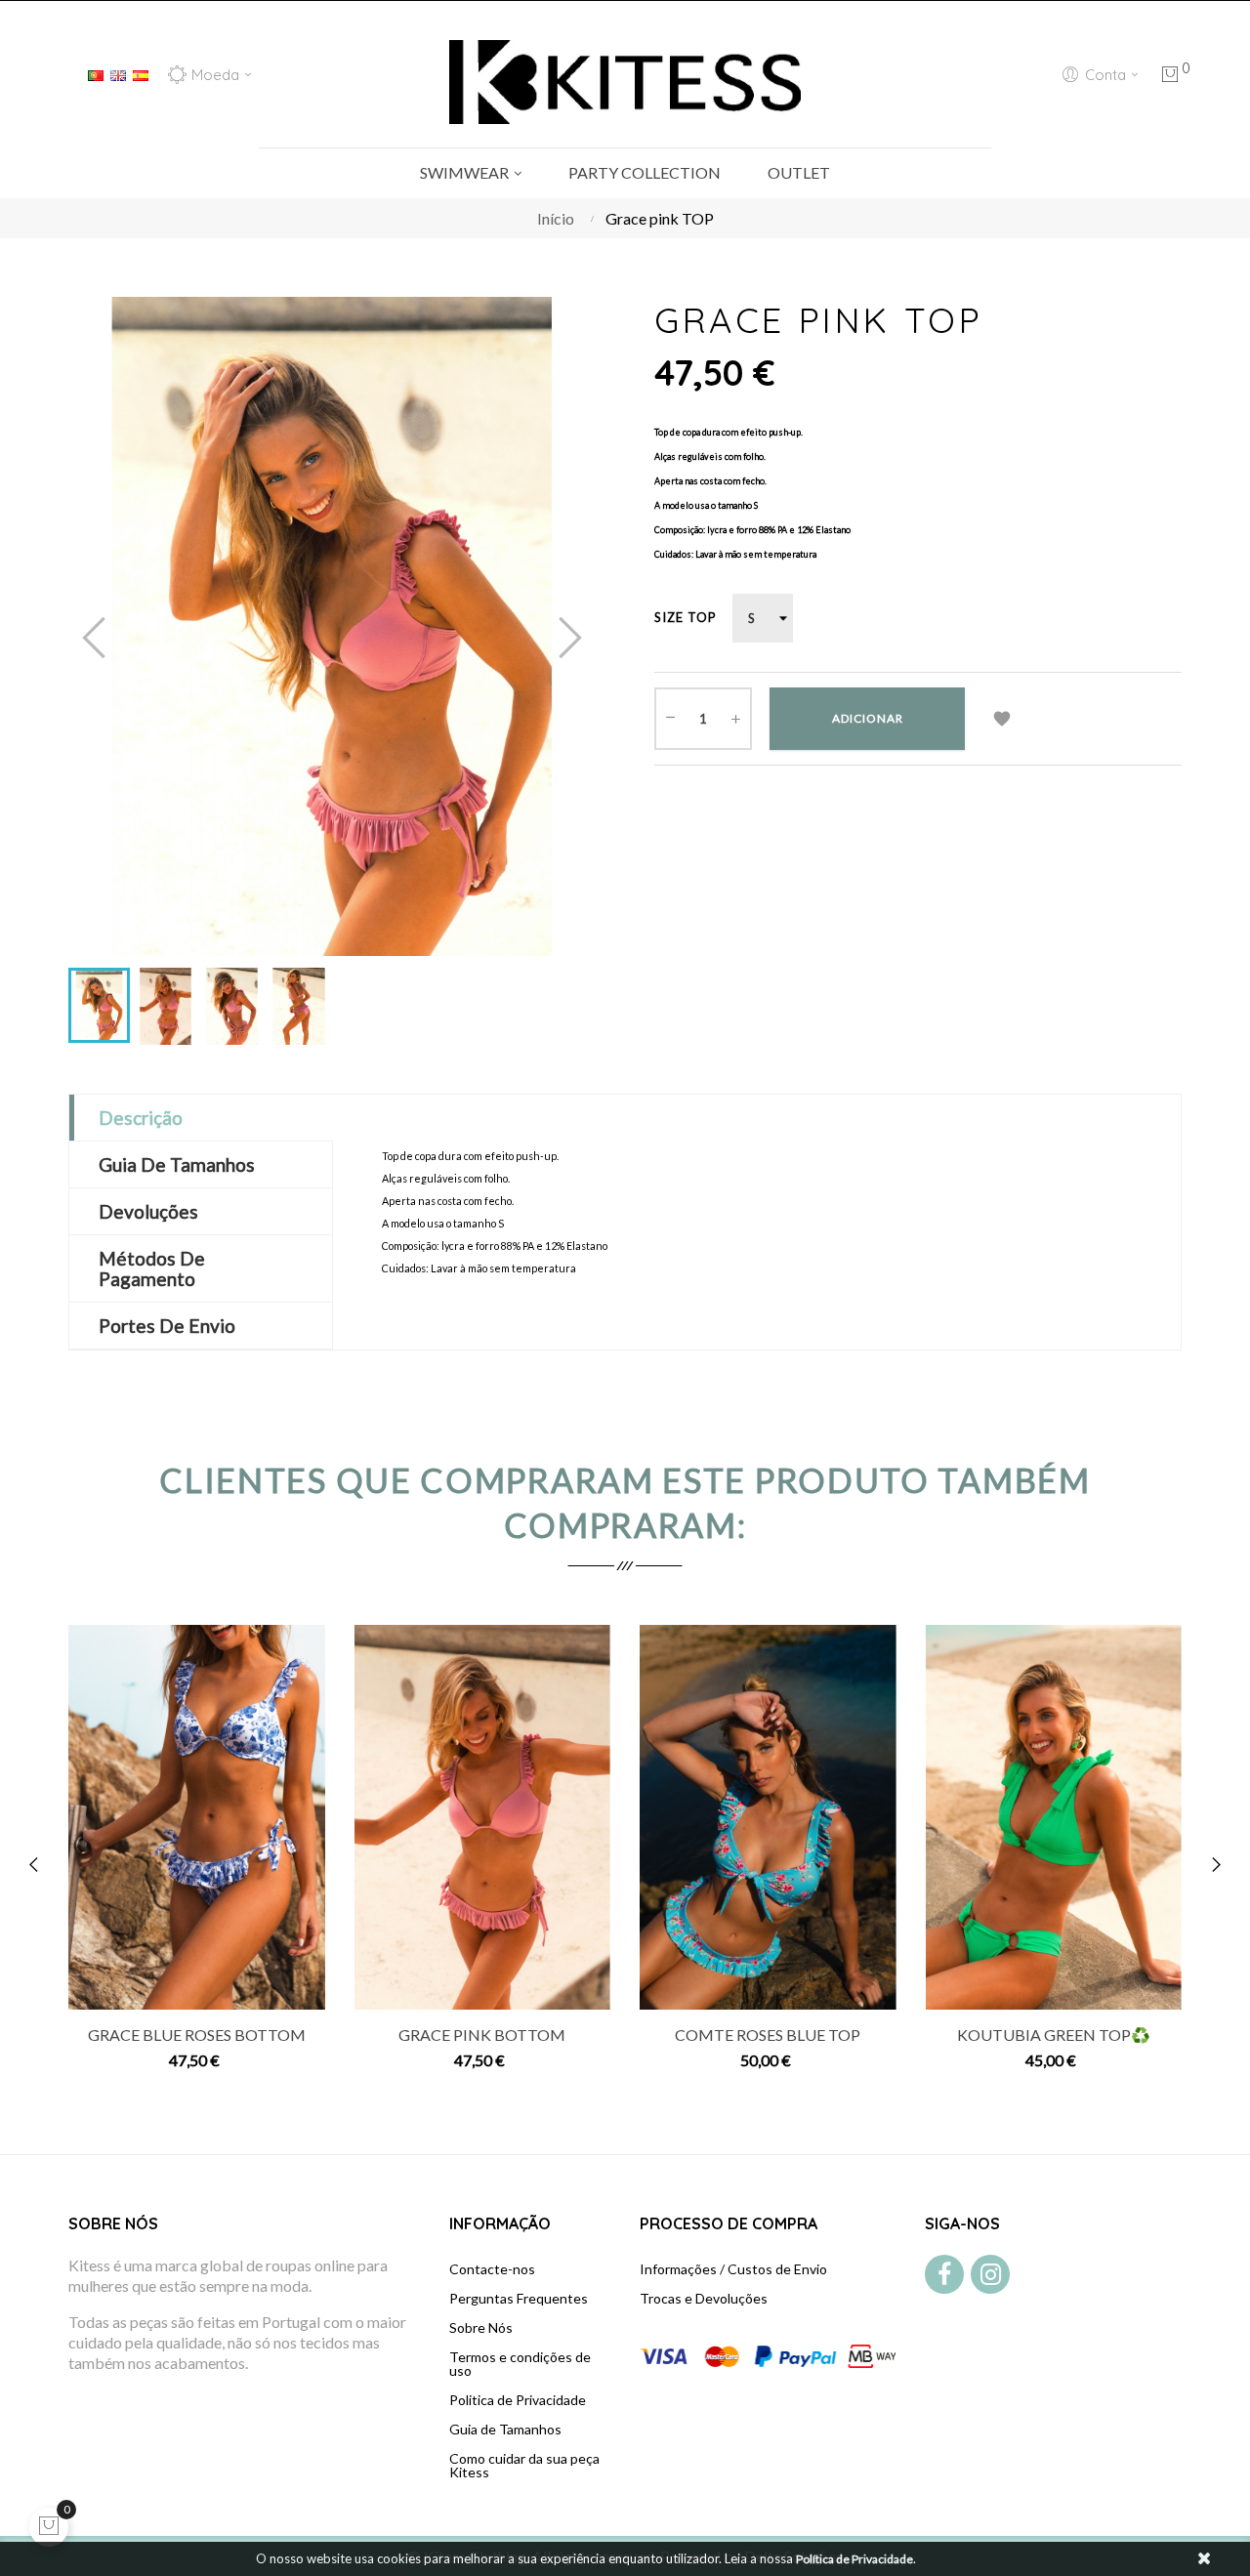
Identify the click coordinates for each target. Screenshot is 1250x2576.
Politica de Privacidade (518, 2400)
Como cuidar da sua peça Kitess (524, 2465)
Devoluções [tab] (148, 1211)
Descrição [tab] (141, 1118)
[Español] (141, 73)
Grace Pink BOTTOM (482, 2035)
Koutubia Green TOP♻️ (1054, 2035)
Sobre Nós (481, 2327)
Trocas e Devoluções (704, 2298)
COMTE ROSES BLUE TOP (768, 2035)
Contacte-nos (492, 2269)
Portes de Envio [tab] (167, 1326)
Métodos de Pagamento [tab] (152, 1268)
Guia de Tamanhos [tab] (177, 1164)
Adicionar (868, 718)
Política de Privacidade (854, 2559)
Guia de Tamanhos (505, 2429)
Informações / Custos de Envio (733, 2269)
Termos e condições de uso (520, 2364)
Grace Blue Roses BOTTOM (197, 2035)
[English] (118, 73)
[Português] (96, 73)
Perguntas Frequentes (519, 2298)
